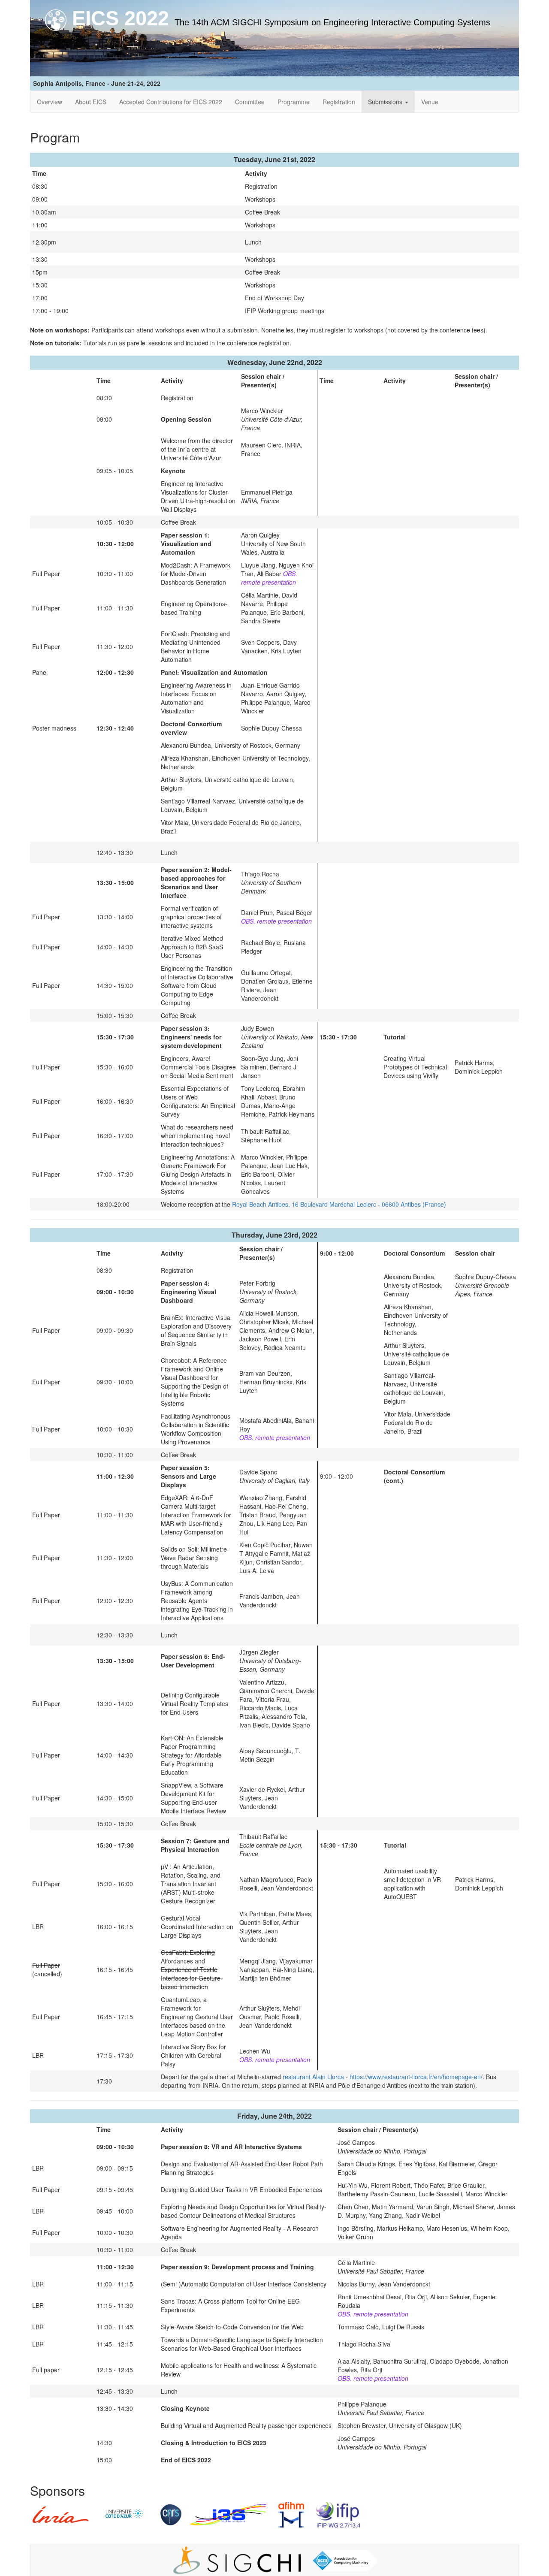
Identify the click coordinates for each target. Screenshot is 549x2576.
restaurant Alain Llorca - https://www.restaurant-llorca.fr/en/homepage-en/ (383, 2077)
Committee (250, 102)
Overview (50, 102)
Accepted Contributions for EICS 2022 (171, 102)
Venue (430, 102)
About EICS (91, 102)
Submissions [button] (386, 102)
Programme (294, 102)
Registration (339, 102)
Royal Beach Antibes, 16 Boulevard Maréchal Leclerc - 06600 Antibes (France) (339, 1204)
